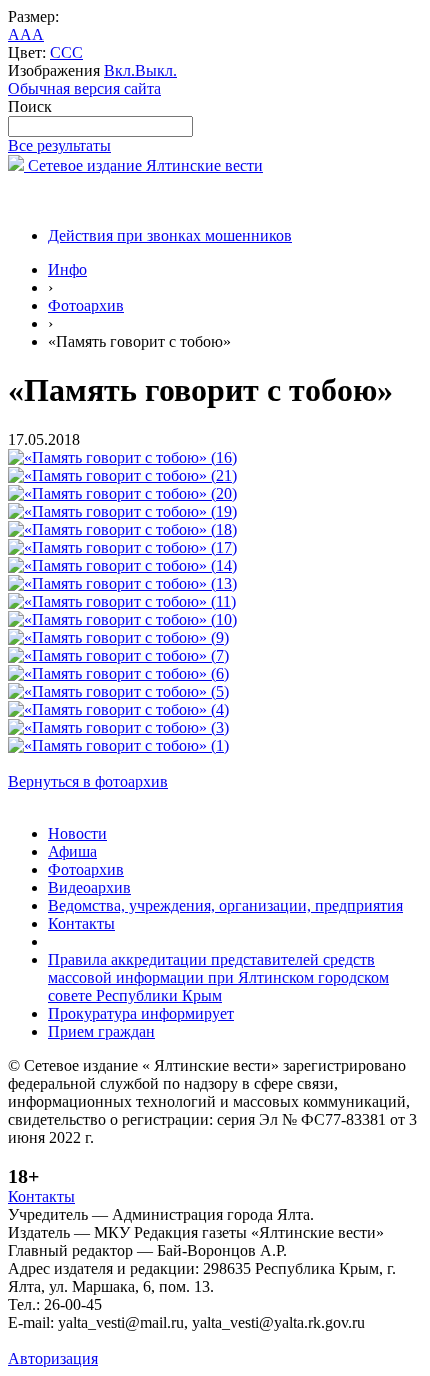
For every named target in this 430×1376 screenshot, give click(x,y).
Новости (77, 833)
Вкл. (119, 70)
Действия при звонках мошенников (170, 235)
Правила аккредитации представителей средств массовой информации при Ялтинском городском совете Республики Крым (218, 977)
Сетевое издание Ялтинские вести (143, 165)
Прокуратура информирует (141, 1013)
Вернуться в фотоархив (88, 781)
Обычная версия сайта (84, 88)
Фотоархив (86, 305)
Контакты (81, 923)
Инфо (67, 269)
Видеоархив (89, 887)
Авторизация (53, 1358)
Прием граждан (101, 1031)
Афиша (72, 851)
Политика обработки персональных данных (158, 1340)
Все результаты (59, 145)
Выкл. (156, 70)
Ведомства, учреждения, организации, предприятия (225, 905)
